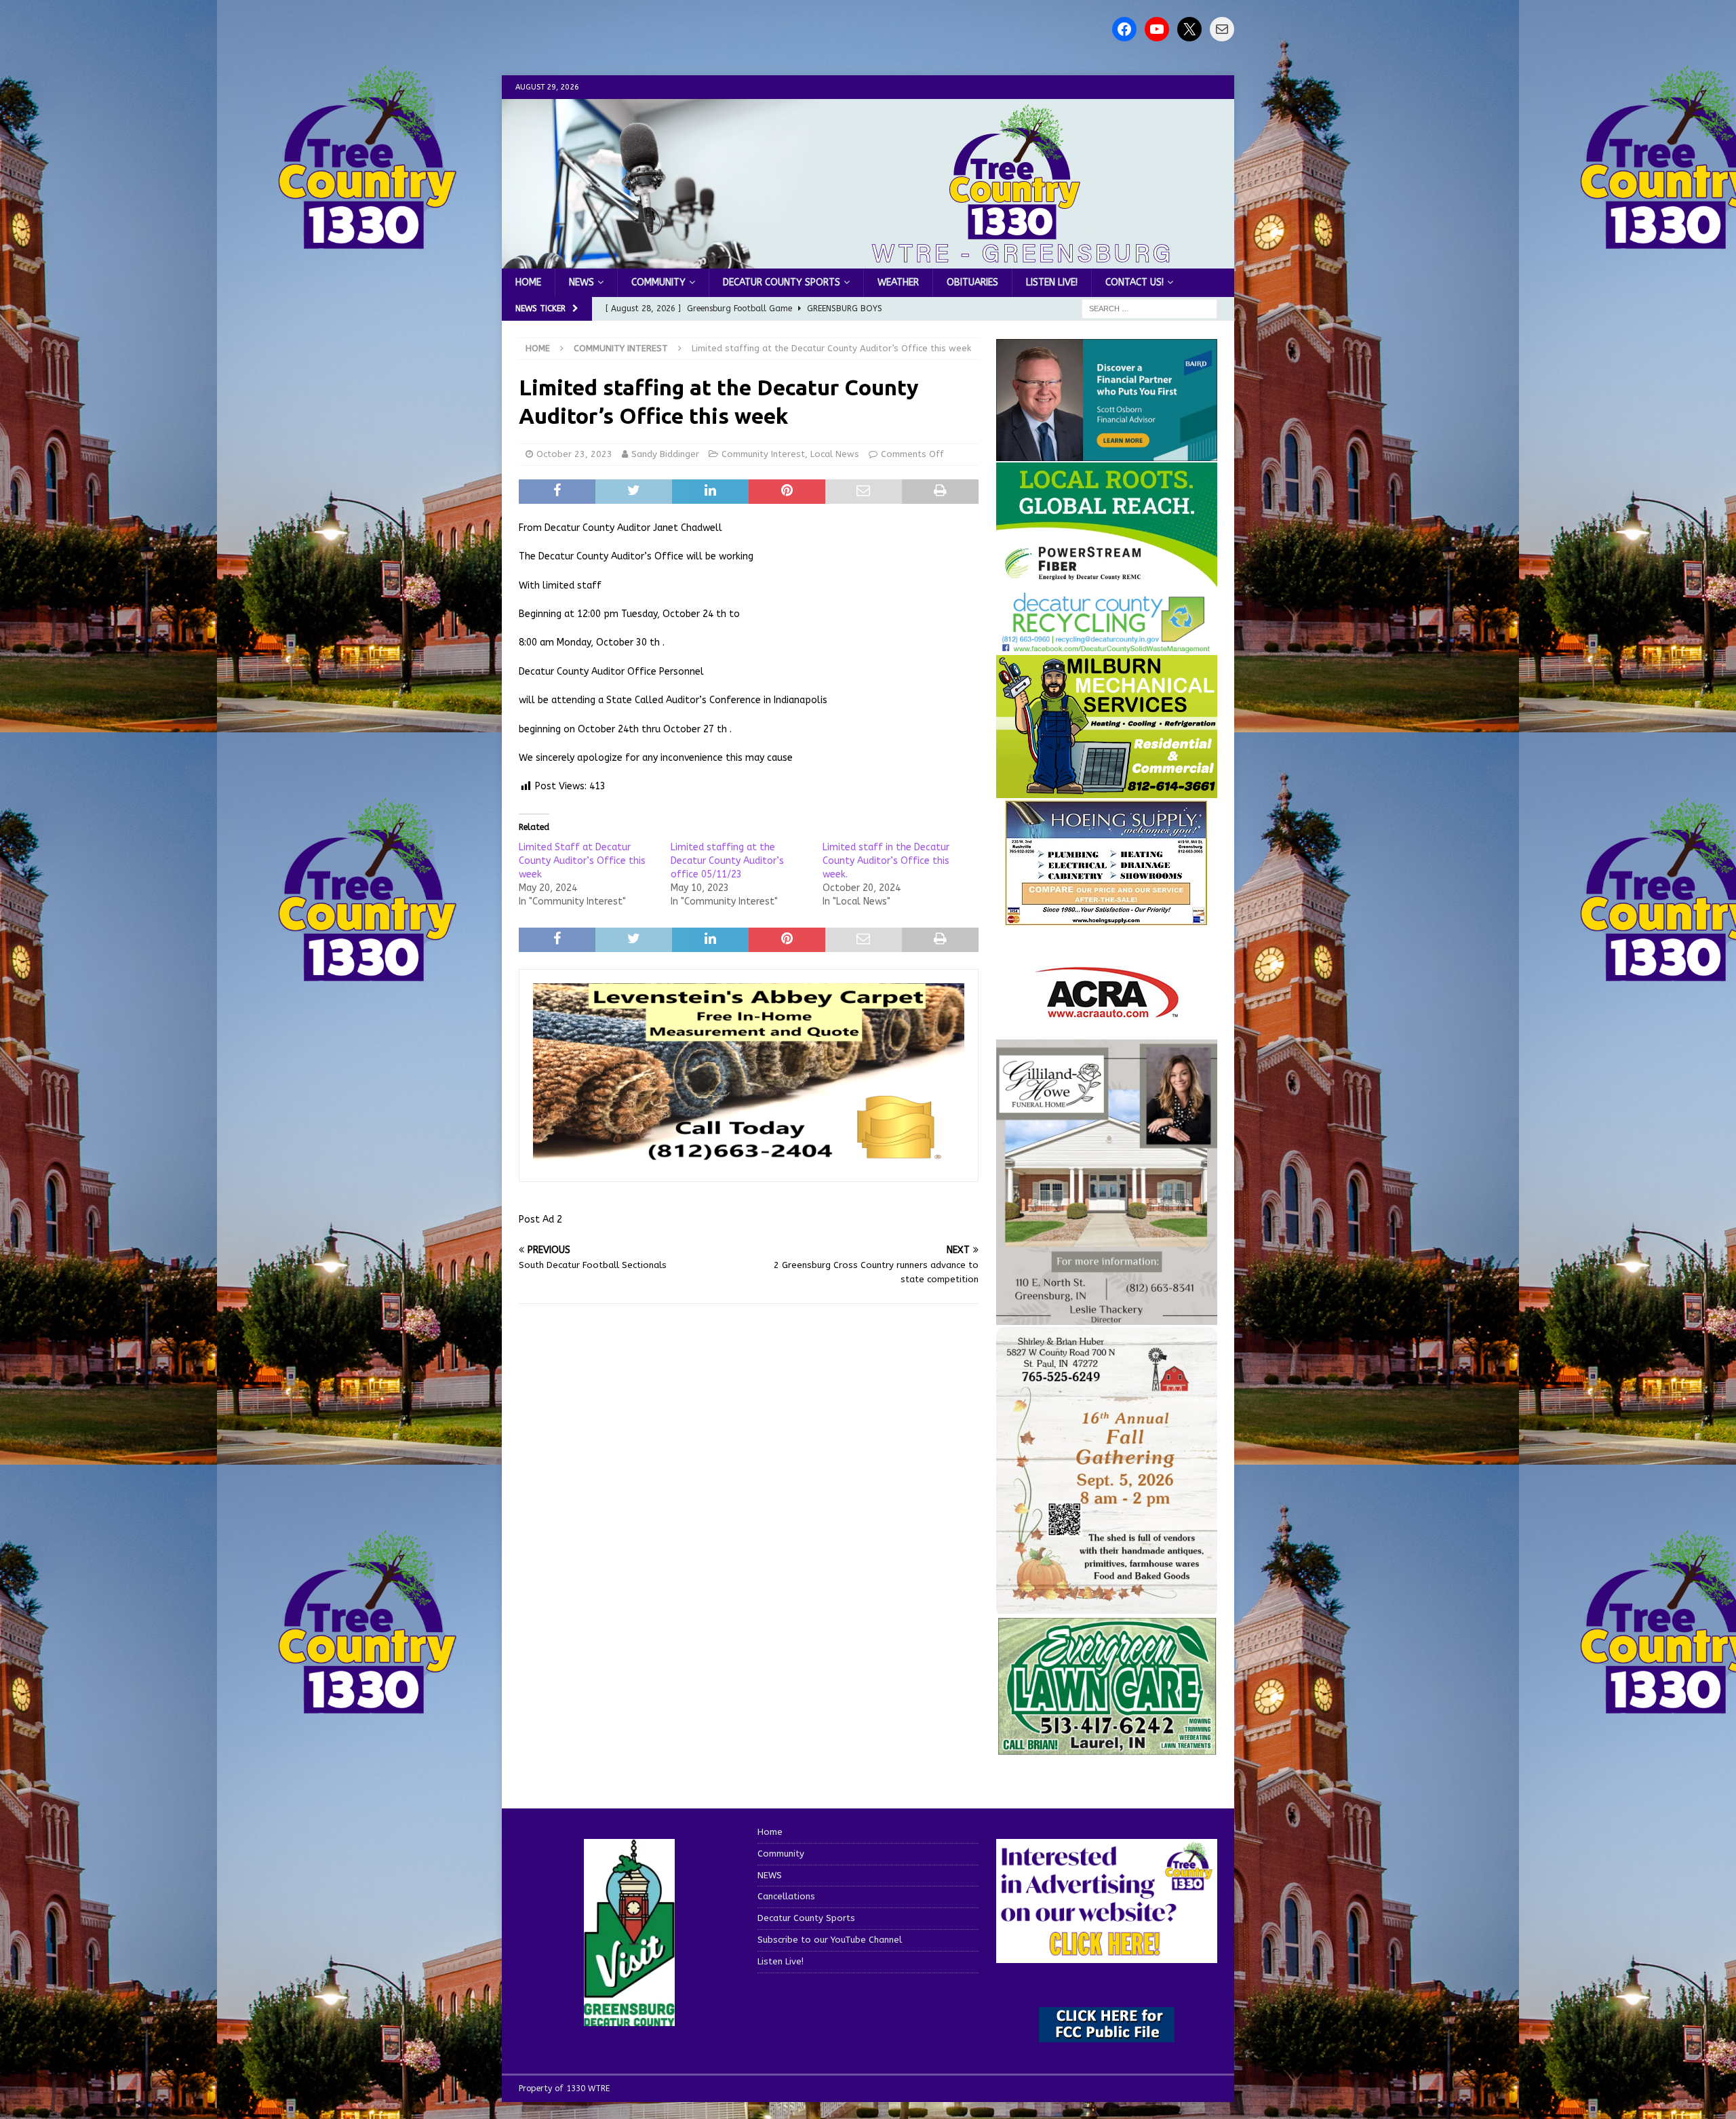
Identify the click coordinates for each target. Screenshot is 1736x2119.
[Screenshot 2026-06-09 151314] (1107, 645)
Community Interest (763, 454)
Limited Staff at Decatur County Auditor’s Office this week (582, 861)
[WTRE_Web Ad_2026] (1107, 581)
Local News (835, 454)
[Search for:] (1149, 309)
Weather (898, 282)
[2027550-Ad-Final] (1107, 453)
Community (658, 282)
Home (528, 282)
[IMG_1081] (1107, 790)
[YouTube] (1157, 29)
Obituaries (972, 282)
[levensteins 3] (749, 1160)
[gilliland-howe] (1107, 1317)
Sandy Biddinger (665, 454)
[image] (1107, 1605)
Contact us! (1135, 282)
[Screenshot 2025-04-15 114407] (1107, 1749)
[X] (1189, 29)
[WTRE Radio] (868, 261)
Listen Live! (1052, 282)
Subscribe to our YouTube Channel (830, 1940)
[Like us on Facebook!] (1124, 29)
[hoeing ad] (1107, 918)
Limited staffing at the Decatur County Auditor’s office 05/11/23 (727, 861)
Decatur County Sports (782, 282)
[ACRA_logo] (1107, 1011)
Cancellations (786, 1896)
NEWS (581, 282)
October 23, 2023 (574, 454)
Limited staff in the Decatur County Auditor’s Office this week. (886, 861)
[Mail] (1222, 29)
